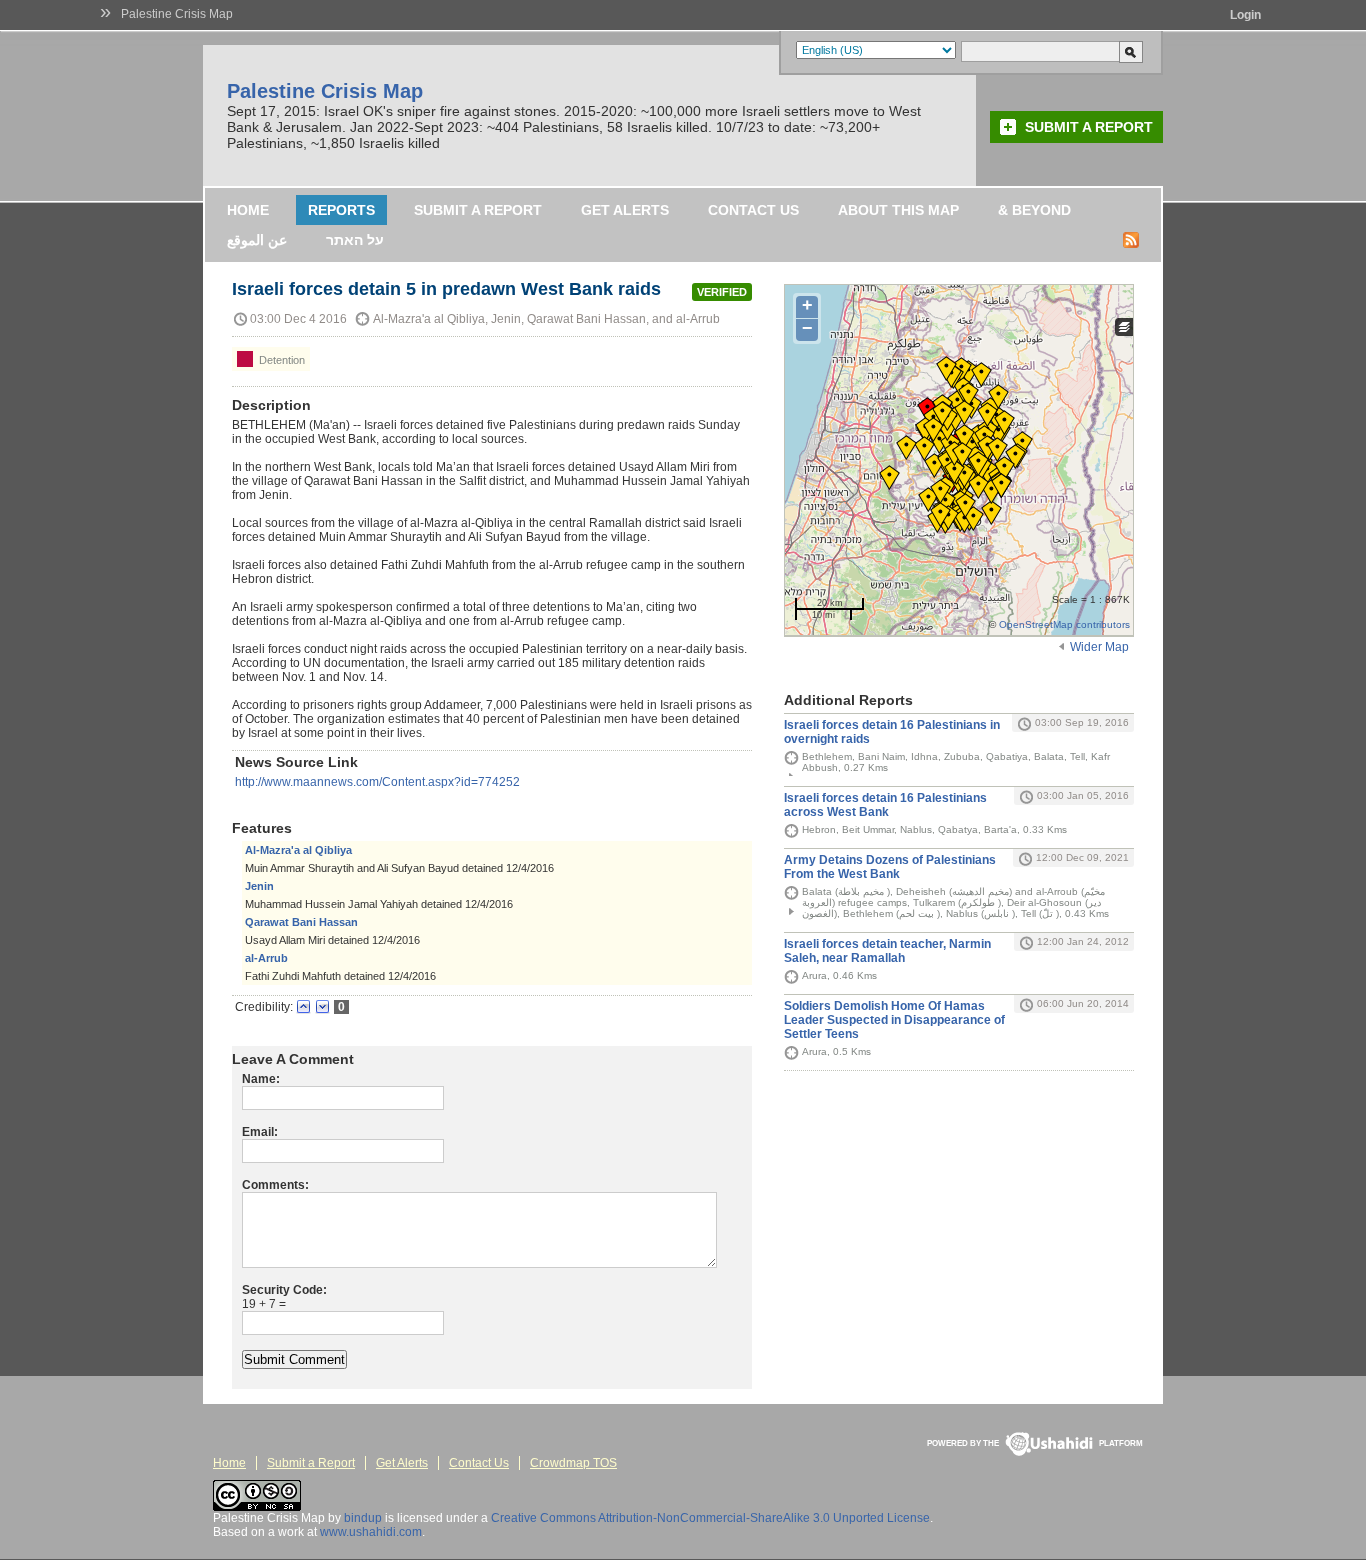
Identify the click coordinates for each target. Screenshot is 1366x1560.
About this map (898, 210)
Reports (341, 210)
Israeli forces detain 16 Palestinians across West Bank (885, 805)
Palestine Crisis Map (177, 14)
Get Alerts (625, 210)
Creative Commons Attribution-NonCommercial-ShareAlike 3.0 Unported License (710, 1518)
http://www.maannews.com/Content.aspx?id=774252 (377, 782)
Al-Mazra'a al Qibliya (298, 850)
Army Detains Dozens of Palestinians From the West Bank (890, 867)
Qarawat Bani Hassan (301, 922)
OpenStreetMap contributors (1064, 624)
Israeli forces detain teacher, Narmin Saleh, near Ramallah (887, 951)
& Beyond (1034, 210)
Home (248, 210)
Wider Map (1099, 647)
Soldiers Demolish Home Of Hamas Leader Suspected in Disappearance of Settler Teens (894, 1020)
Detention (280, 360)
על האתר (355, 240)
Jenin (259, 886)
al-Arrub (266, 958)
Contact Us (753, 210)
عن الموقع (257, 240)
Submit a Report (1089, 127)
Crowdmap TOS (573, 1463)
